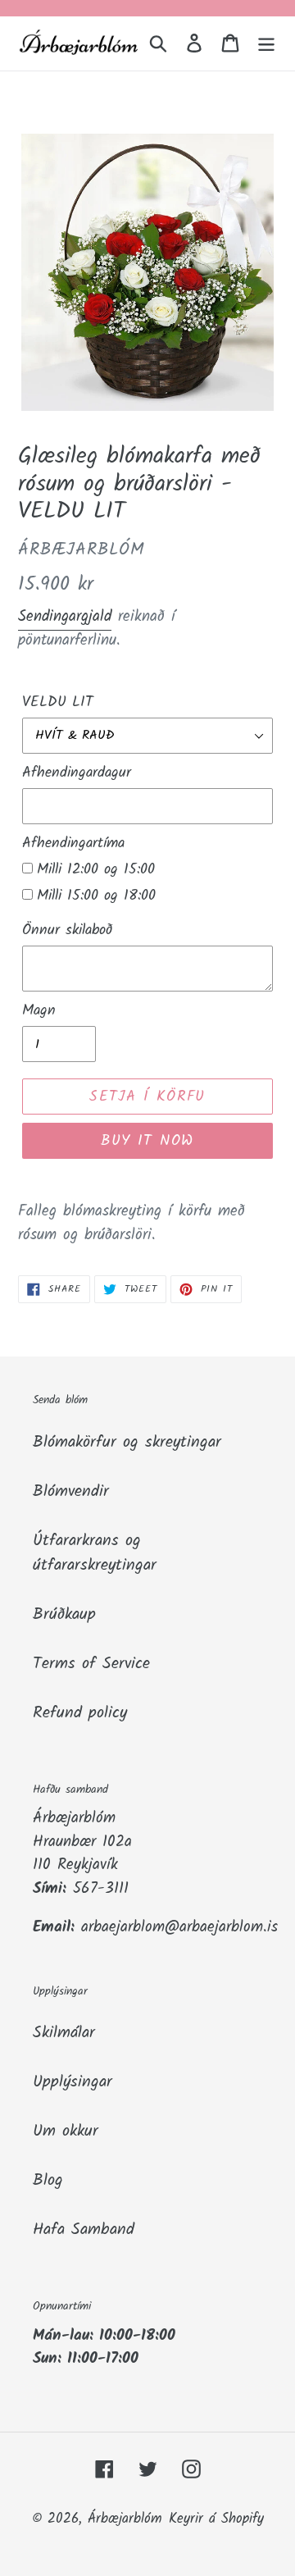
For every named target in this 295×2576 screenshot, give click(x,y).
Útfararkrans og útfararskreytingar (95, 1553)
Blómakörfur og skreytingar (127, 1443)
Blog (48, 2181)
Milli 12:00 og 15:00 (96, 870)
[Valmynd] (266, 43)
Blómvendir (71, 1492)
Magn (39, 1011)
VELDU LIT (58, 702)
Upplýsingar (73, 2082)
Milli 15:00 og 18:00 (96, 896)
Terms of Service (91, 1664)
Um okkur (66, 2131)
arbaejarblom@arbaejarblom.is (179, 1927)
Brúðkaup (64, 1615)
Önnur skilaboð (67, 930)
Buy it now (147, 1141)
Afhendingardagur (77, 773)
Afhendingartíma (73, 843)
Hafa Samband (84, 2230)
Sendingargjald (65, 617)
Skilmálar (64, 2033)
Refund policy (80, 1713)
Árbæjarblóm (125, 2519)
